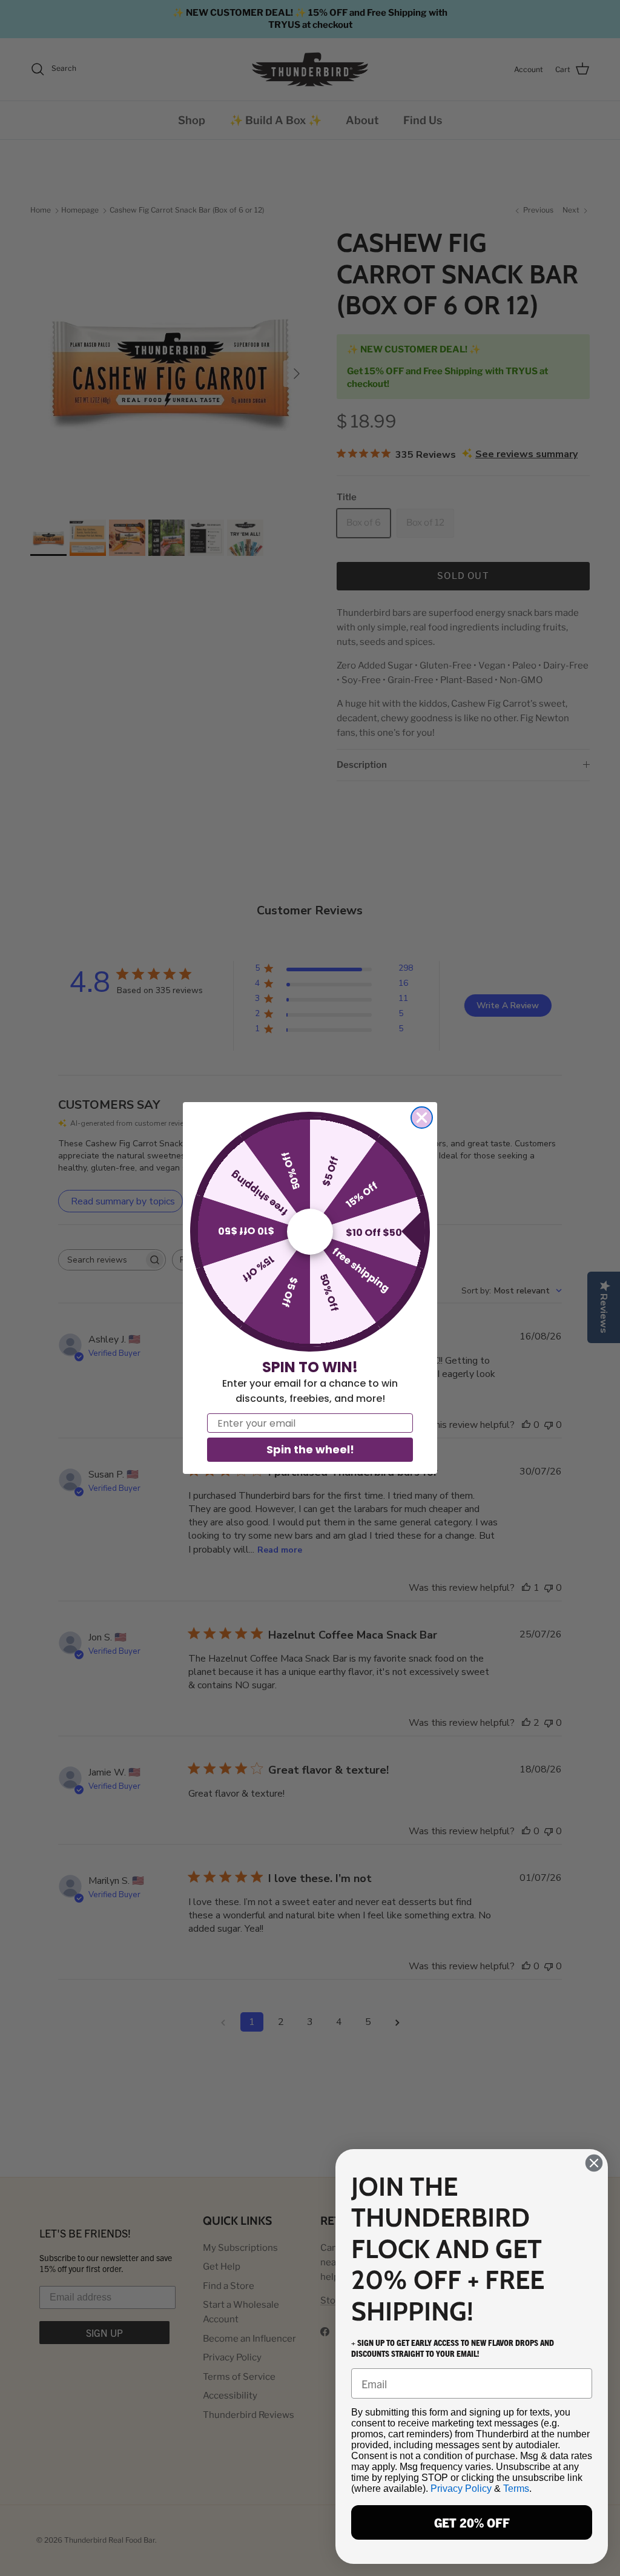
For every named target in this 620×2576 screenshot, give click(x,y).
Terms (516, 2488)
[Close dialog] (422, 1118)
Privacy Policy (461, 2488)
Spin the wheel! (310, 1449)
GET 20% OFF (472, 2522)
